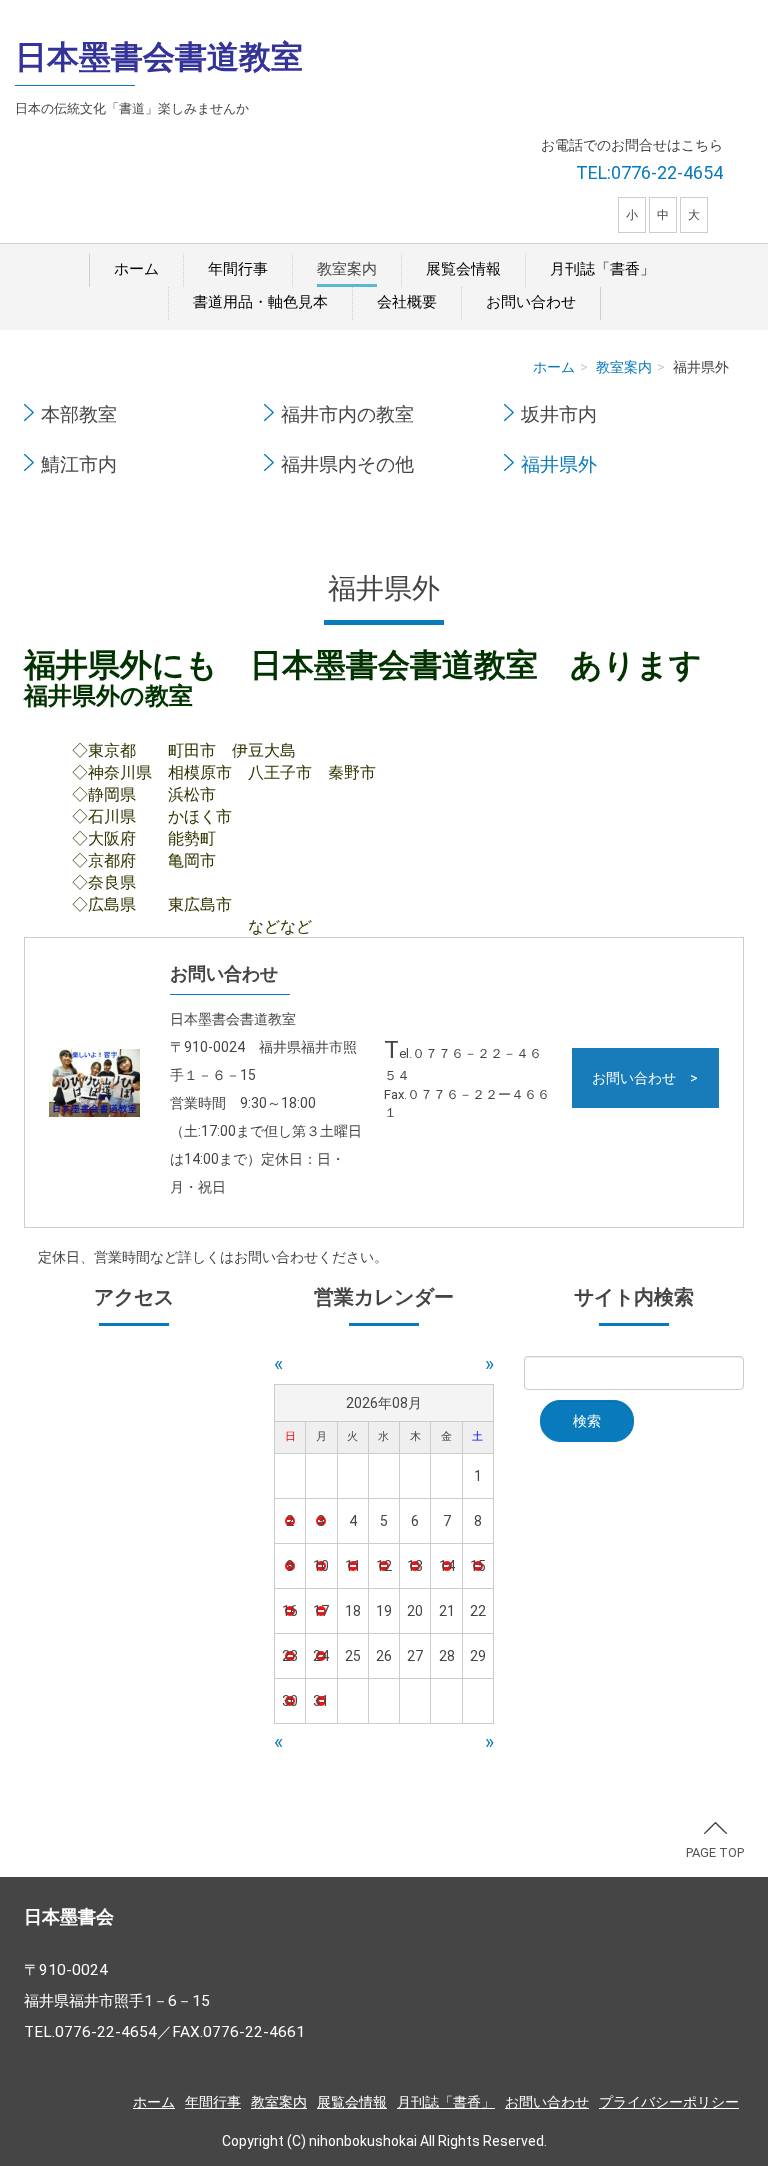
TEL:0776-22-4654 (649, 172)
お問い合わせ (531, 302)
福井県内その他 (347, 465)
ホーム (136, 269)
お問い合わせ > (645, 1078)
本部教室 (79, 415)
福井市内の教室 (347, 415)
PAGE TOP (715, 1852)
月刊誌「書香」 (602, 269)
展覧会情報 (463, 269)
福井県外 (559, 465)
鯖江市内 (79, 465)
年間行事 (238, 269)
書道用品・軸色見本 (260, 302)
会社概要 (407, 302)
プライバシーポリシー (669, 2102)
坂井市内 (559, 415)
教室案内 (347, 269)
